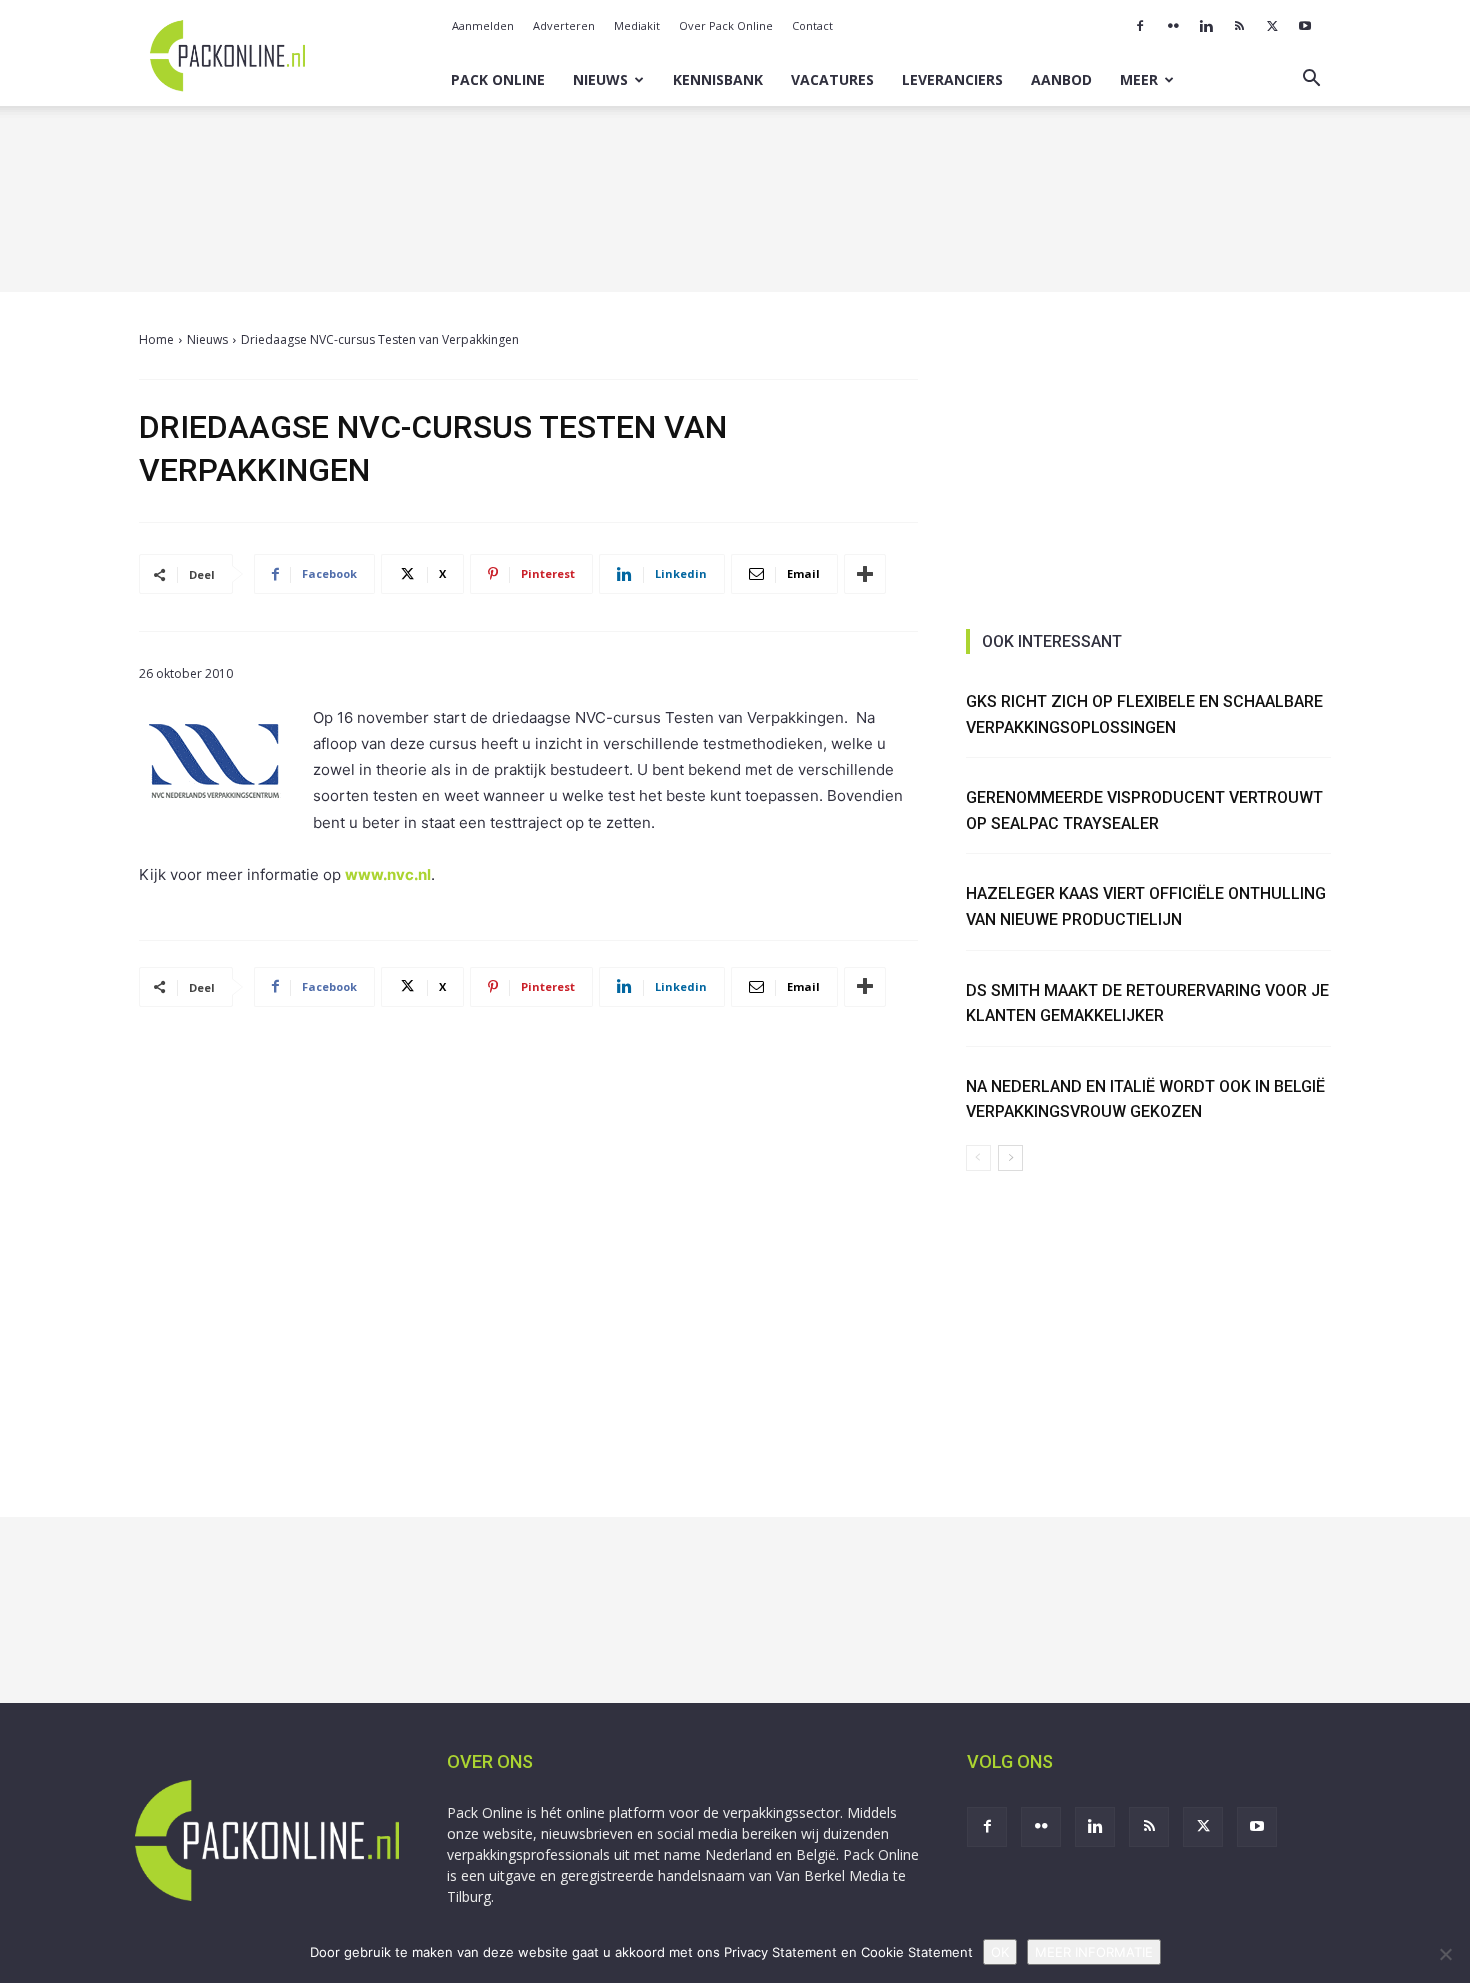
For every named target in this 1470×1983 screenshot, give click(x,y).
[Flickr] (1173, 26)
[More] (865, 574)
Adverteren (564, 25)
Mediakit (637, 25)
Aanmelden (483, 25)
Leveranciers (952, 79)
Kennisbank (718, 79)
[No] (1445, 1954)
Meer (1139, 79)
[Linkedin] (1206, 26)
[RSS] (1239, 26)
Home (156, 339)
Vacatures (832, 79)
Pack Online (498, 79)
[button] (1311, 80)
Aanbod (1061, 79)
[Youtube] (1305, 26)
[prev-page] (978, 1158)
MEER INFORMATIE (1094, 1952)
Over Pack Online (726, 25)
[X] (1272, 26)
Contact (812, 25)
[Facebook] (1140, 26)
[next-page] (1010, 1158)
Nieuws (600, 79)
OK (1000, 1952)
